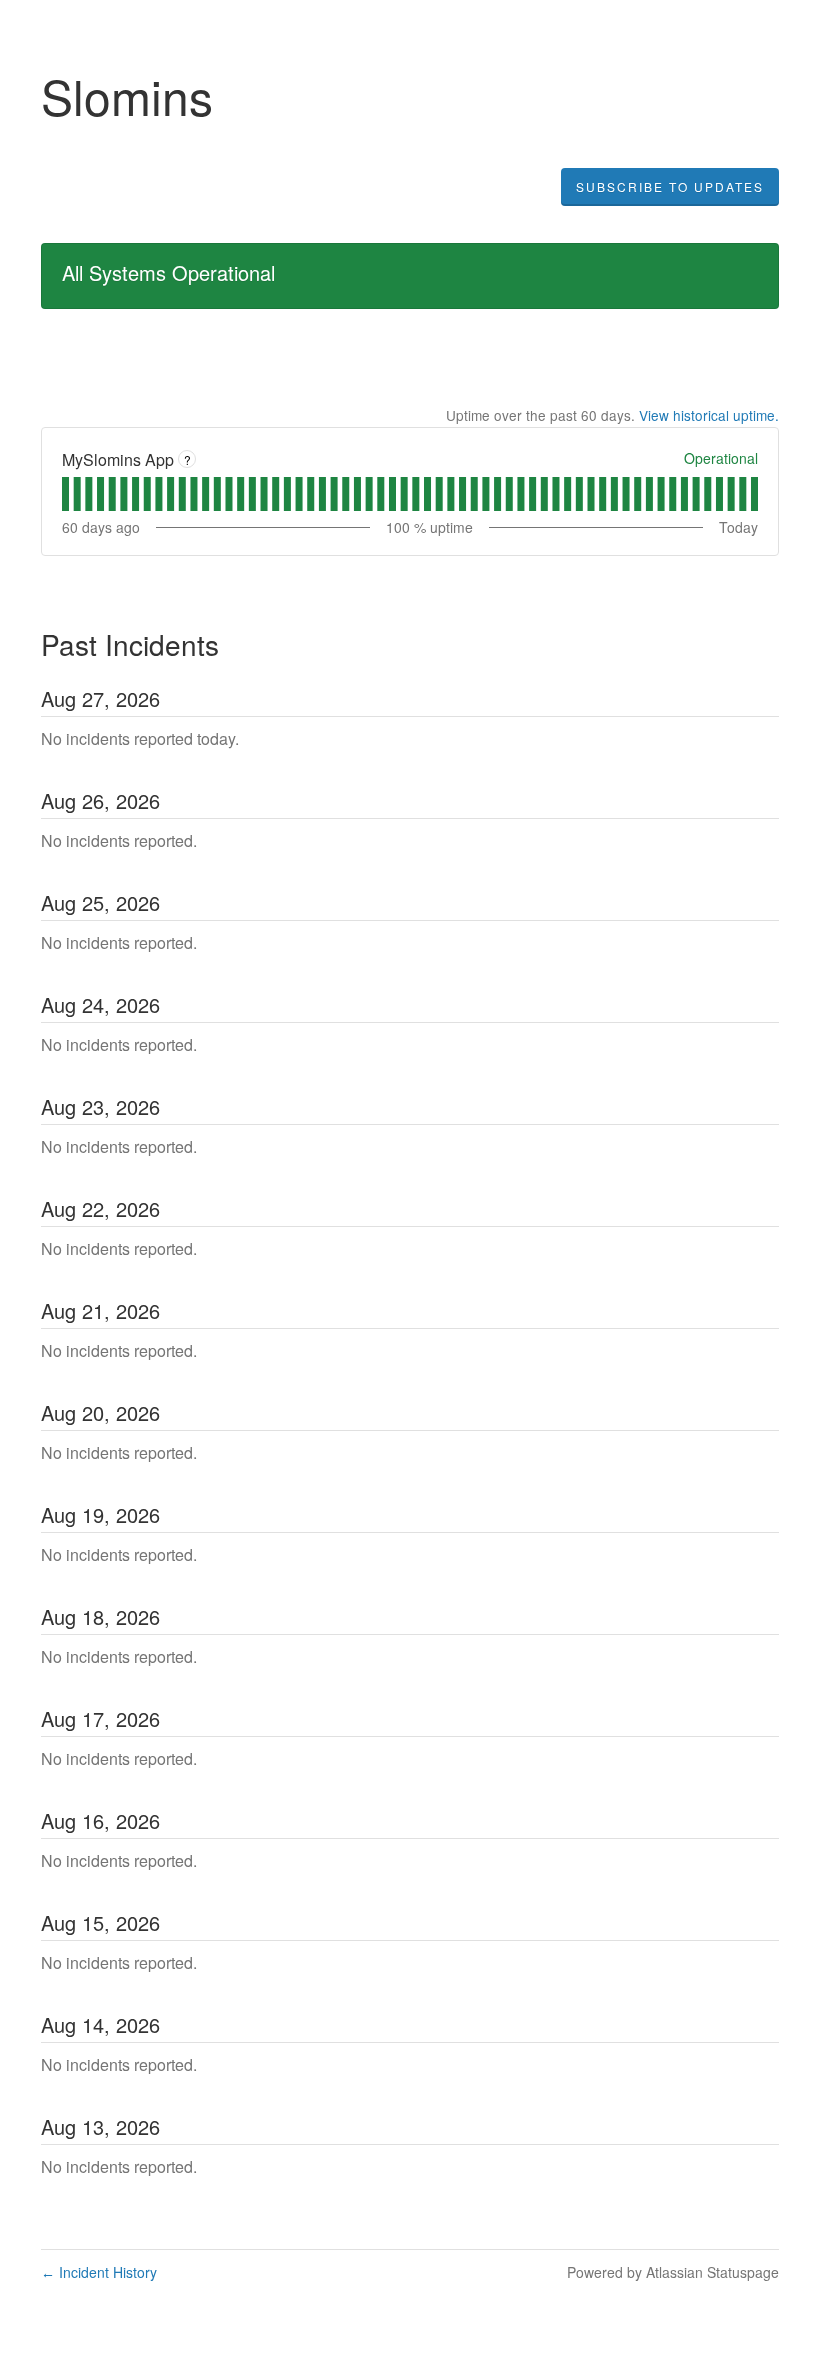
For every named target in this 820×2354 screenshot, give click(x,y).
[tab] (65, 494)
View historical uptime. (709, 415)
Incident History (99, 2272)
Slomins (127, 95)
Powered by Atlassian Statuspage (673, 2272)
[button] (670, 187)
